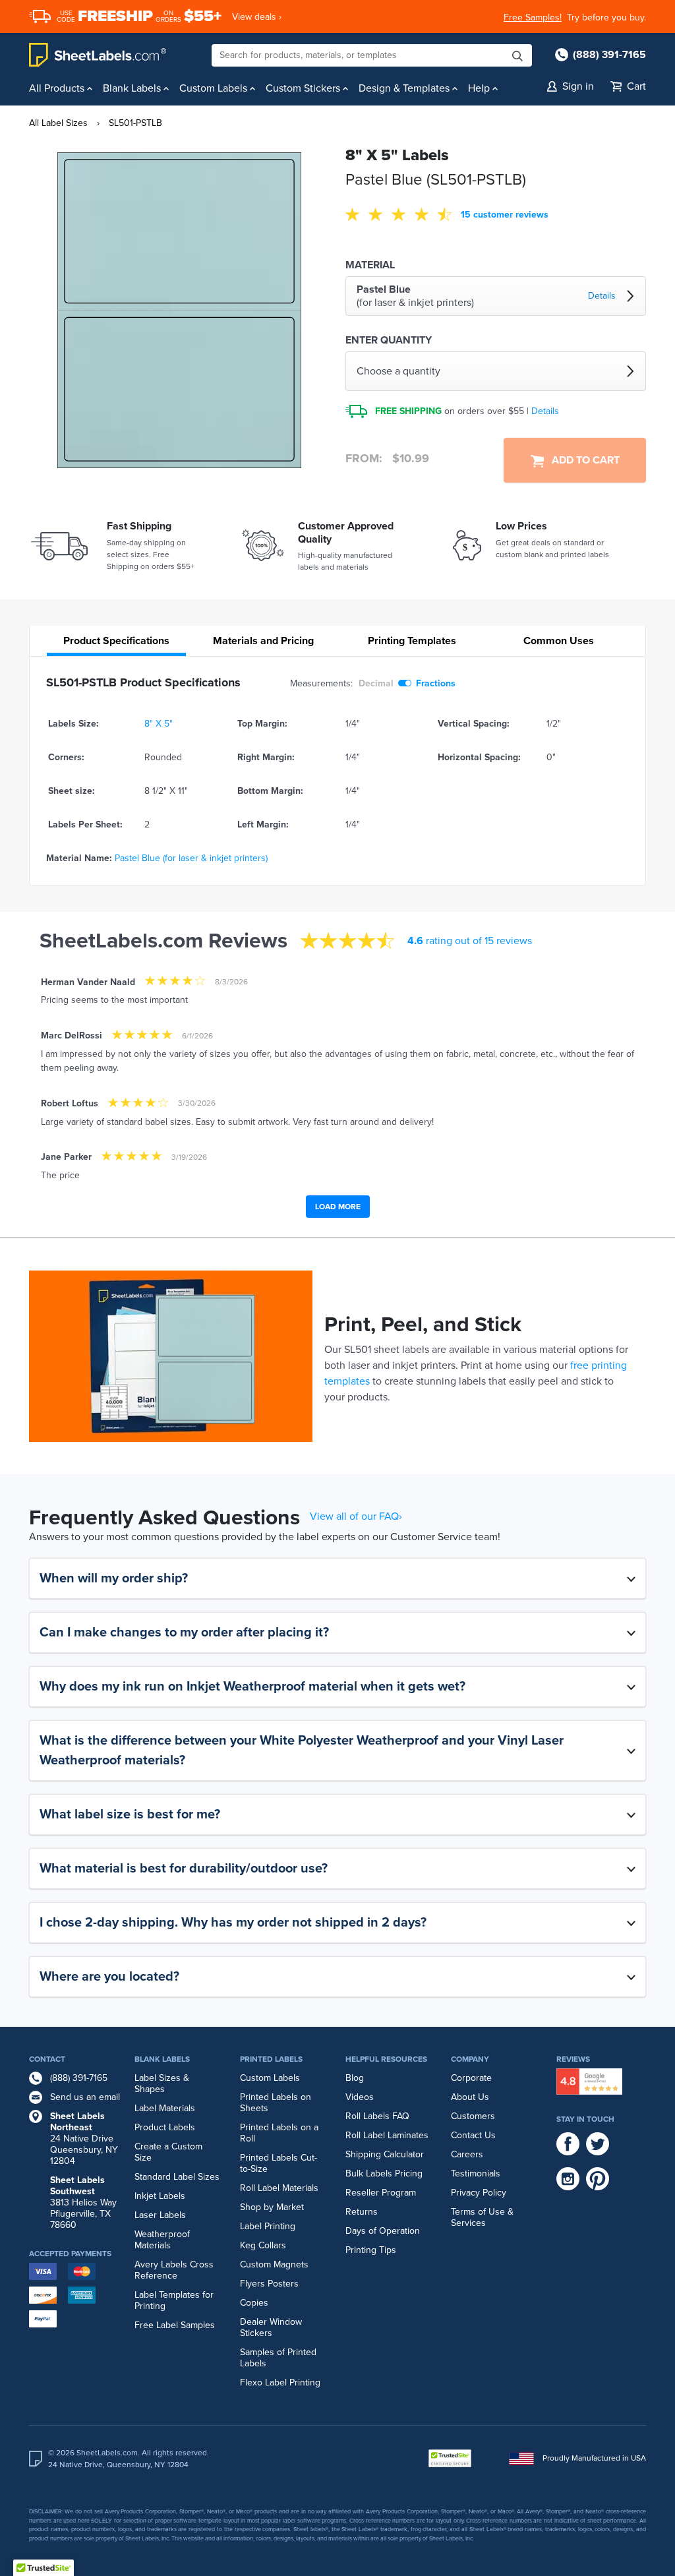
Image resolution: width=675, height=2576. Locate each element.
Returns (362, 2212)
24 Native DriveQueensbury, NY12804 (84, 2139)
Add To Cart (582, 460)
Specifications (116, 641)
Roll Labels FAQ (377, 2116)
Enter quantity (389, 340)
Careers (467, 2154)
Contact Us (473, 2135)
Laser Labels (160, 2215)
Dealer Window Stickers (271, 2327)
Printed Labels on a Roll (279, 2133)
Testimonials (476, 2173)
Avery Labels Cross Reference (174, 2270)
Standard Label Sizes (177, 2177)
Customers (473, 2116)
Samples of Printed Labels (278, 2358)
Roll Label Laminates (387, 2135)
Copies (254, 2303)
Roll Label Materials (279, 2188)
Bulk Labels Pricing (384, 2173)
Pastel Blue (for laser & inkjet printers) (191, 858)
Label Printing (268, 2226)
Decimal (376, 683)
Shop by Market (272, 2207)
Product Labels (165, 2127)
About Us (470, 2097)
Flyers (252, 2284)
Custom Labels (270, 2078)
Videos (360, 2097)
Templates (412, 641)
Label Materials (165, 2108)
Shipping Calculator (385, 2154)
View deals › (257, 17)
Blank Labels (162, 2059)
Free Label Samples (175, 2325)
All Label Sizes (58, 123)
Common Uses (559, 641)
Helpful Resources (386, 2059)
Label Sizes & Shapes (162, 2083)
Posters (283, 2284)
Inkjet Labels (160, 2196)
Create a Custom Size (168, 2152)
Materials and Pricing (263, 641)
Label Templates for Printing (174, 2300)
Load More (338, 1207)
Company (470, 2059)
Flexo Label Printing (280, 2382)
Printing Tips (371, 2250)
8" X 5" (159, 724)
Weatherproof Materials (162, 2240)
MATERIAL (370, 265)
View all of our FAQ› (356, 1516)
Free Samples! (533, 17)
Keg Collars (263, 2245)
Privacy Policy (479, 2193)
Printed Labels (271, 2059)
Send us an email (85, 2097)
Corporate (471, 2078)
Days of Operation (383, 2231)
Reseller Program (381, 2193)
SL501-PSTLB (135, 123)
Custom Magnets (274, 2264)
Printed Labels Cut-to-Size (279, 2163)
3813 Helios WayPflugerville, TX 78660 (83, 2202)
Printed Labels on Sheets (276, 2103)
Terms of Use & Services (482, 2217)
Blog (355, 2078)
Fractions (436, 683)
